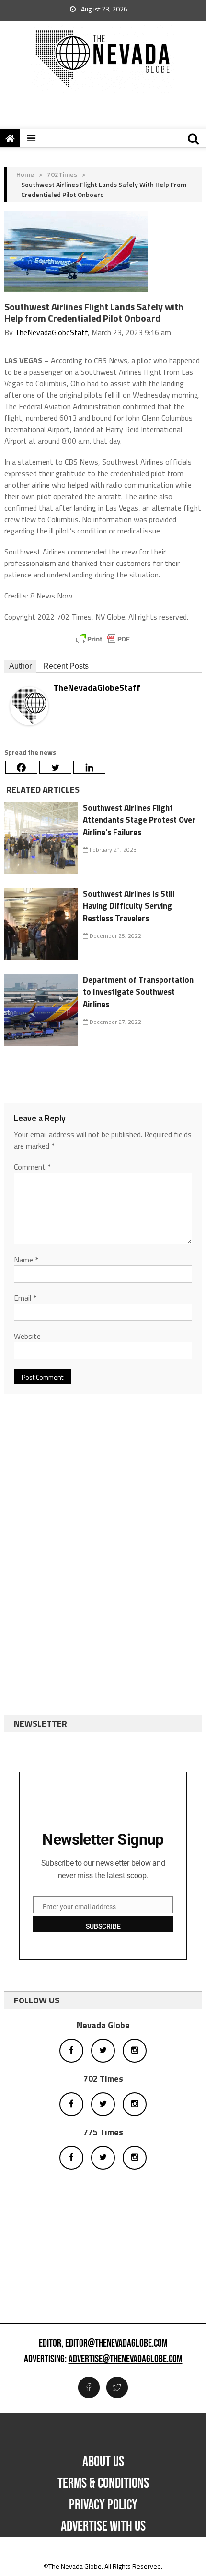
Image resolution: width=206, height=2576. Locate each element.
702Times (62, 174)
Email (25, 1298)
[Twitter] (55, 767)
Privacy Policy (103, 2505)
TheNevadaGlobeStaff (51, 332)
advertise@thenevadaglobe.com (126, 2359)
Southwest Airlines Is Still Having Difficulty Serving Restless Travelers (129, 906)
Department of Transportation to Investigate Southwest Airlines (138, 992)
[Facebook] (21, 767)
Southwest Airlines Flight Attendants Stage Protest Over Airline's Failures (139, 820)
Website (27, 1336)
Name (26, 1260)
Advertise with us (103, 2526)
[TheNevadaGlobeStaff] (29, 705)
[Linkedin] (89, 767)
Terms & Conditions (103, 2483)
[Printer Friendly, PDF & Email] (103, 639)
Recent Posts (66, 666)
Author (20, 666)
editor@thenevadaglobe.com (116, 2344)
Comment (32, 1167)
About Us (103, 2462)
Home (25, 174)
